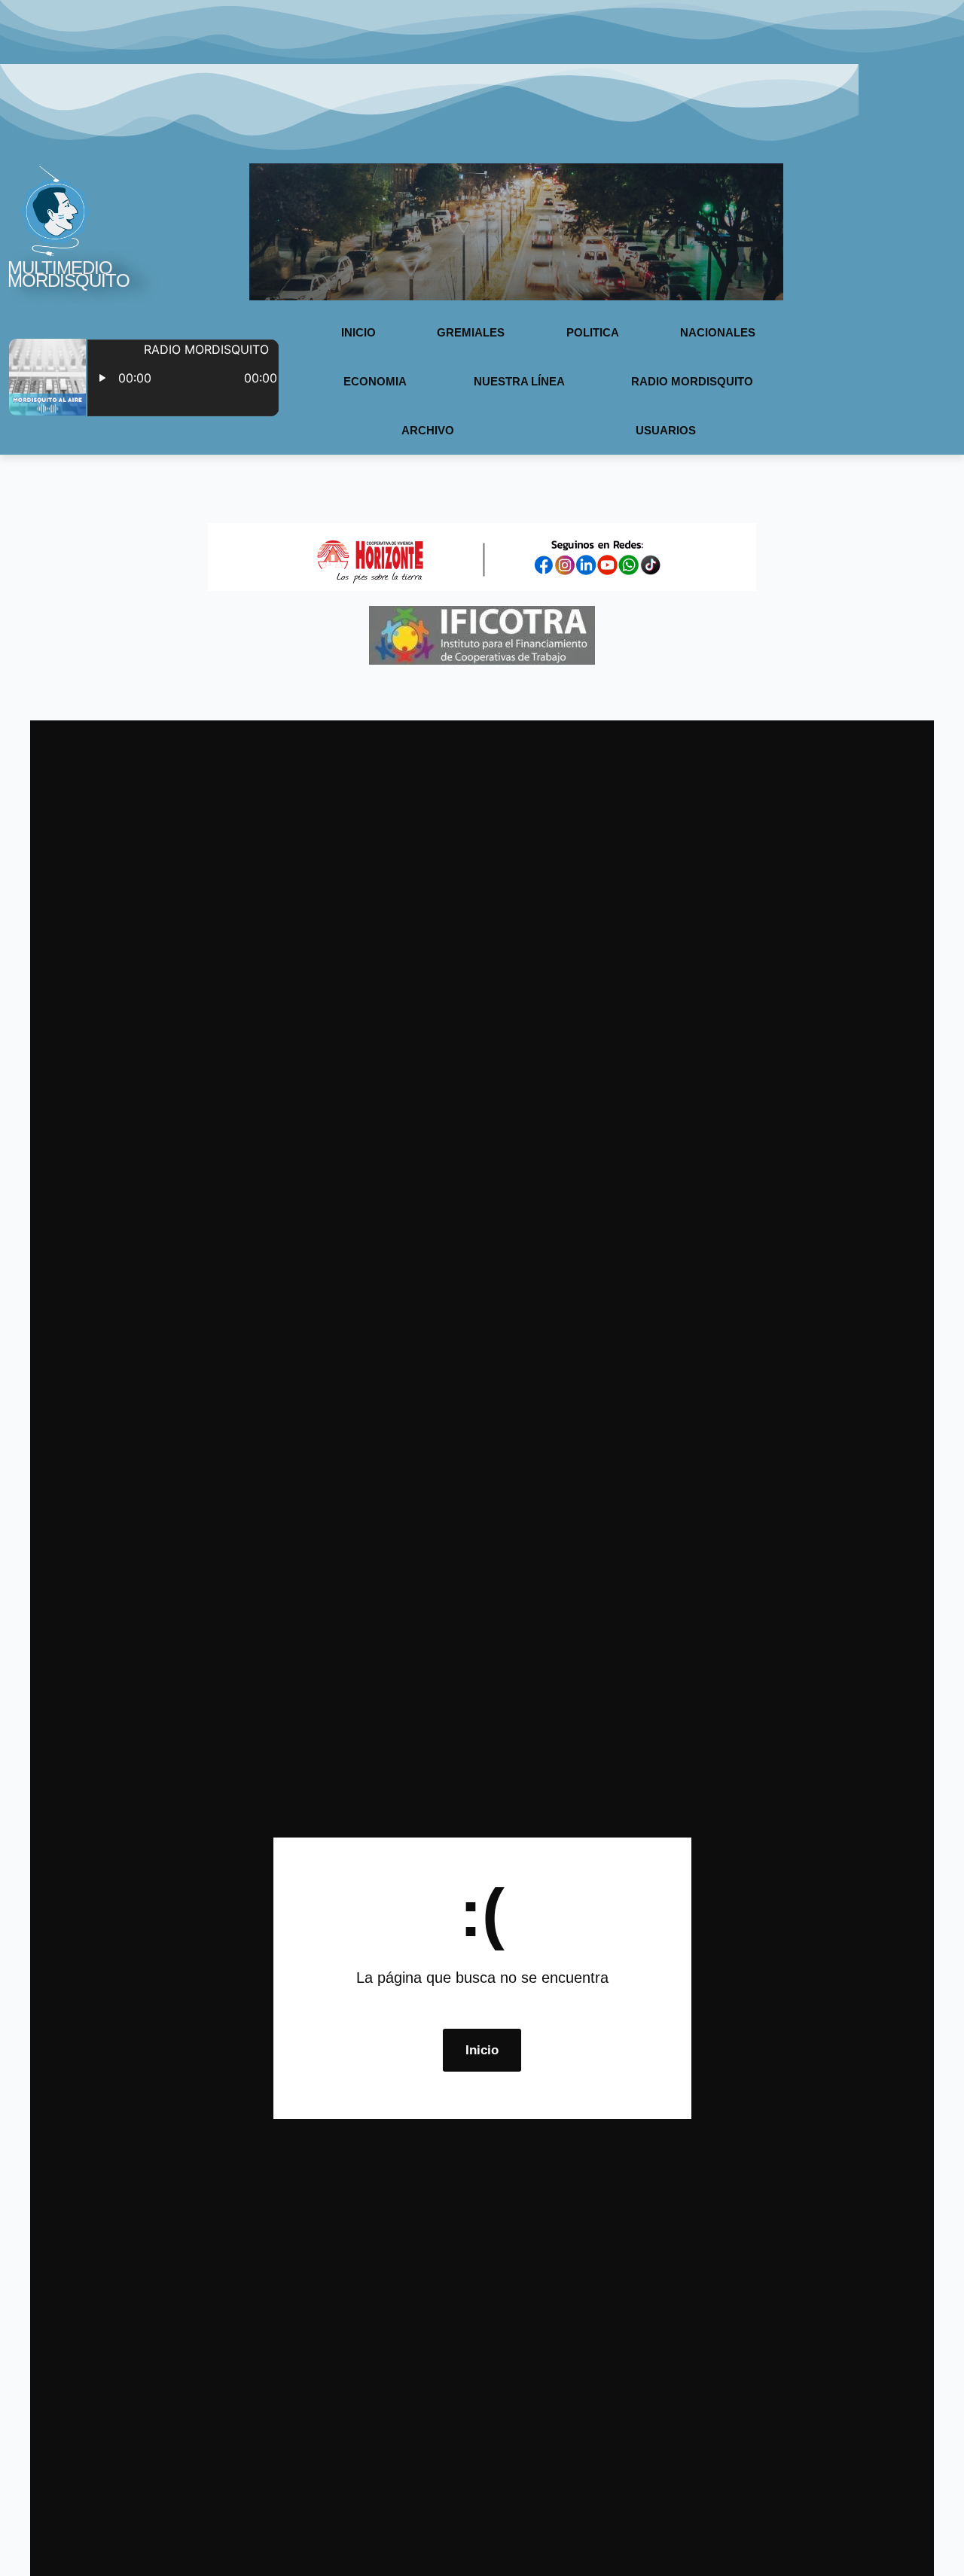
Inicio (358, 332)
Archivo (428, 430)
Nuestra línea (519, 381)
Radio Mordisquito (692, 381)
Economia (375, 381)
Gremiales (471, 332)
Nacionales (718, 332)
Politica (593, 332)
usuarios (666, 430)
